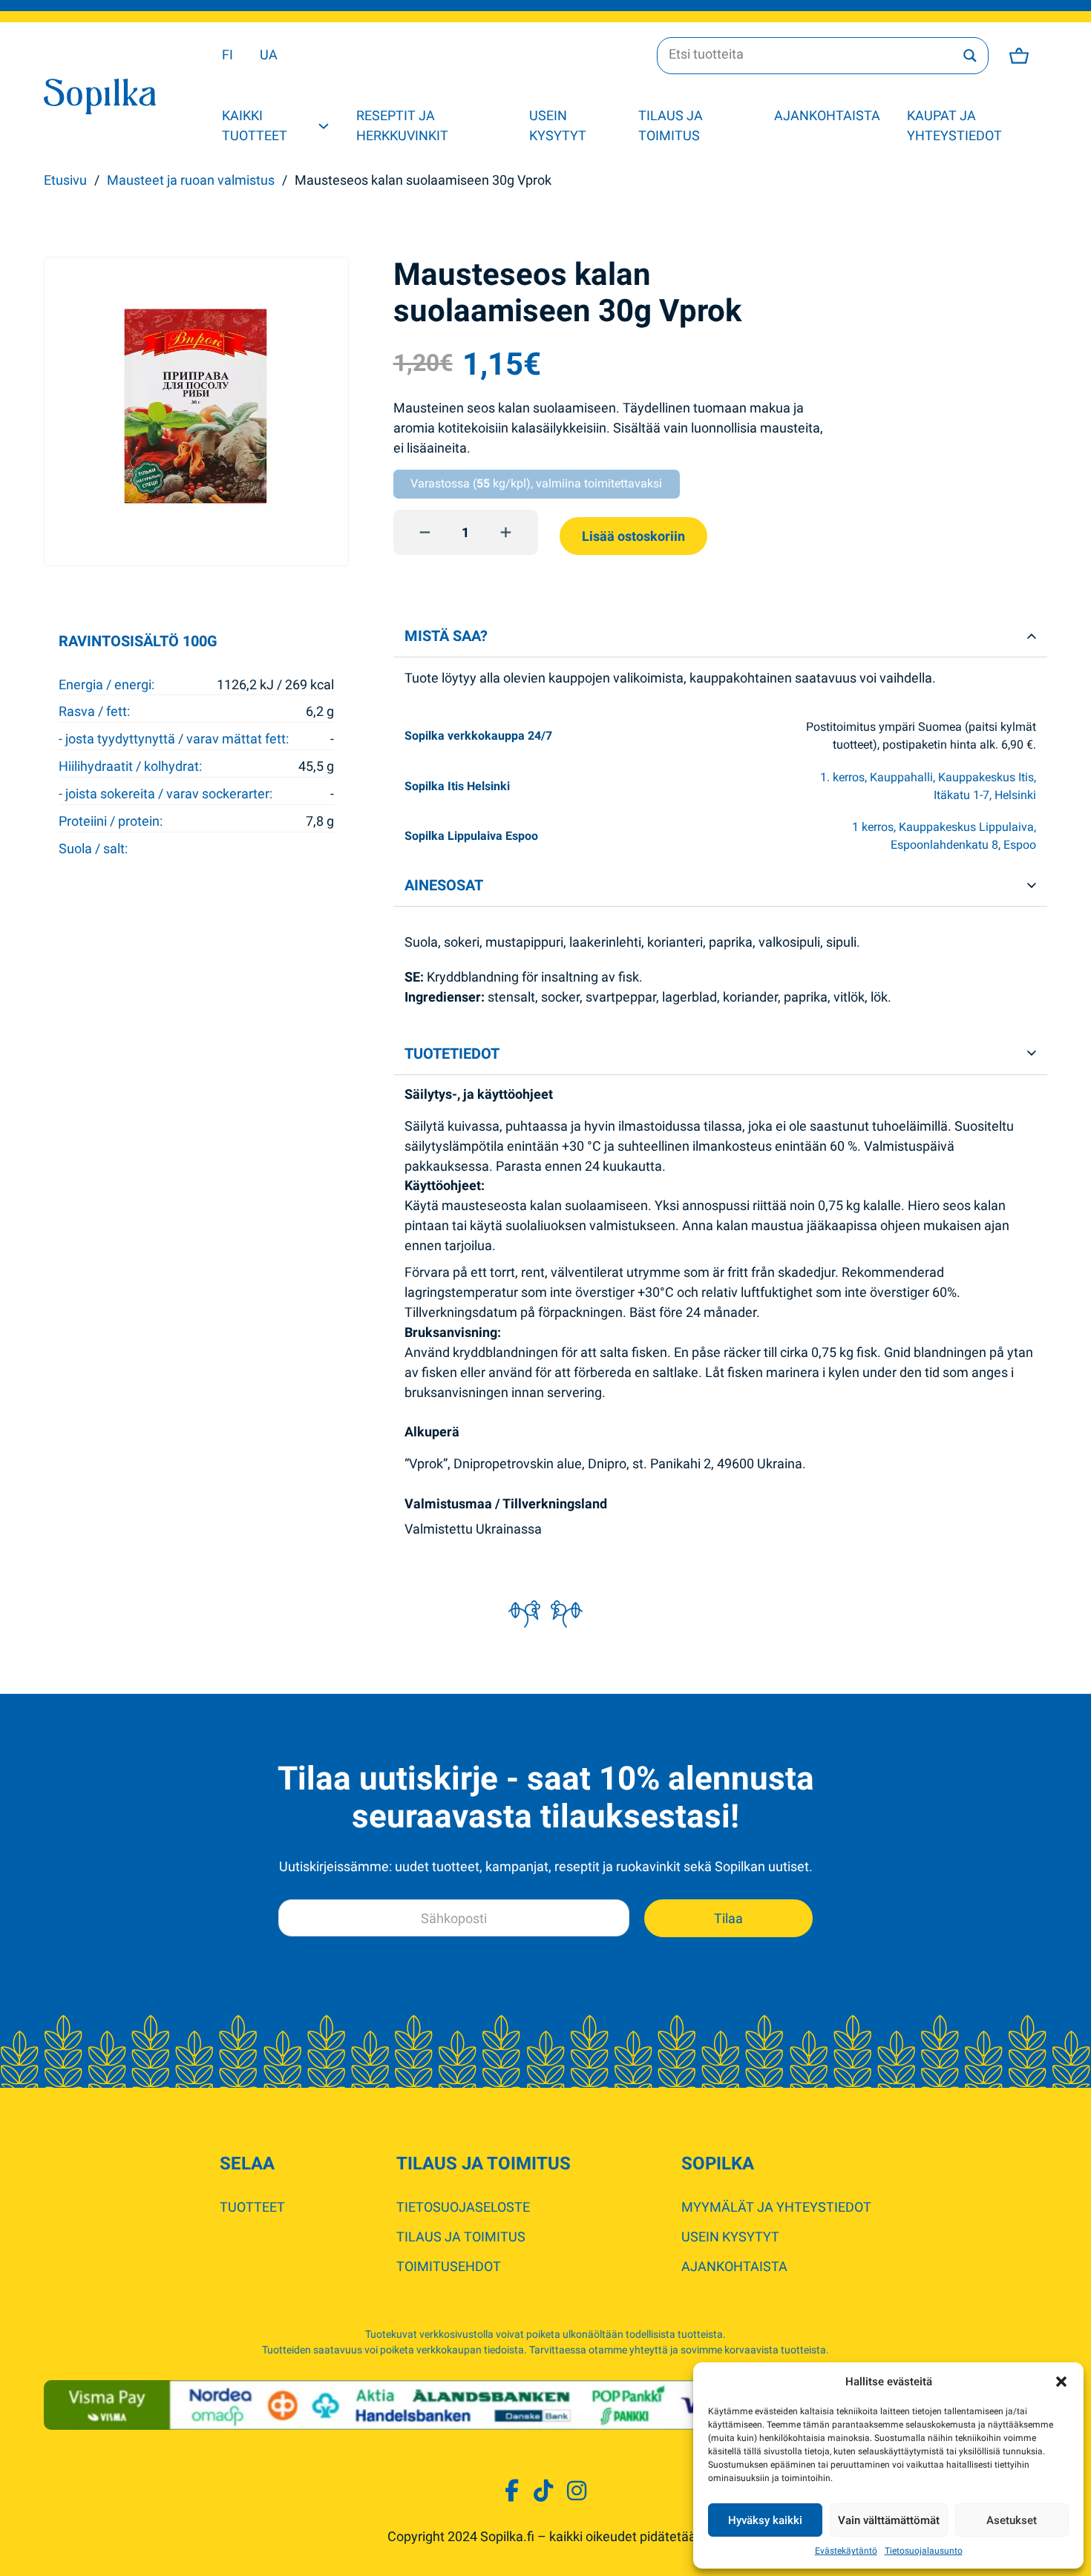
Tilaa (728, 1918)
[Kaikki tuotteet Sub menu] (324, 126)
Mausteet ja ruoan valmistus (191, 180)
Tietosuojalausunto (924, 2551)
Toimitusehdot (449, 2266)
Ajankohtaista (827, 115)
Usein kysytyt (558, 125)
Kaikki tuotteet (255, 125)
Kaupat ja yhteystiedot (954, 125)
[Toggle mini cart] (1019, 56)
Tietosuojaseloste (463, 2207)
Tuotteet (252, 2207)
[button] (1061, 2382)
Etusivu (65, 180)
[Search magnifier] (970, 56)
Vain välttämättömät (889, 2520)
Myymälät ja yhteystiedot (776, 2207)
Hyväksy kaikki (765, 2520)
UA (269, 55)
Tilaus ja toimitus (671, 125)
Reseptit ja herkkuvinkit (402, 125)
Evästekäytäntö (846, 2551)
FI (227, 55)
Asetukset (1012, 2520)
